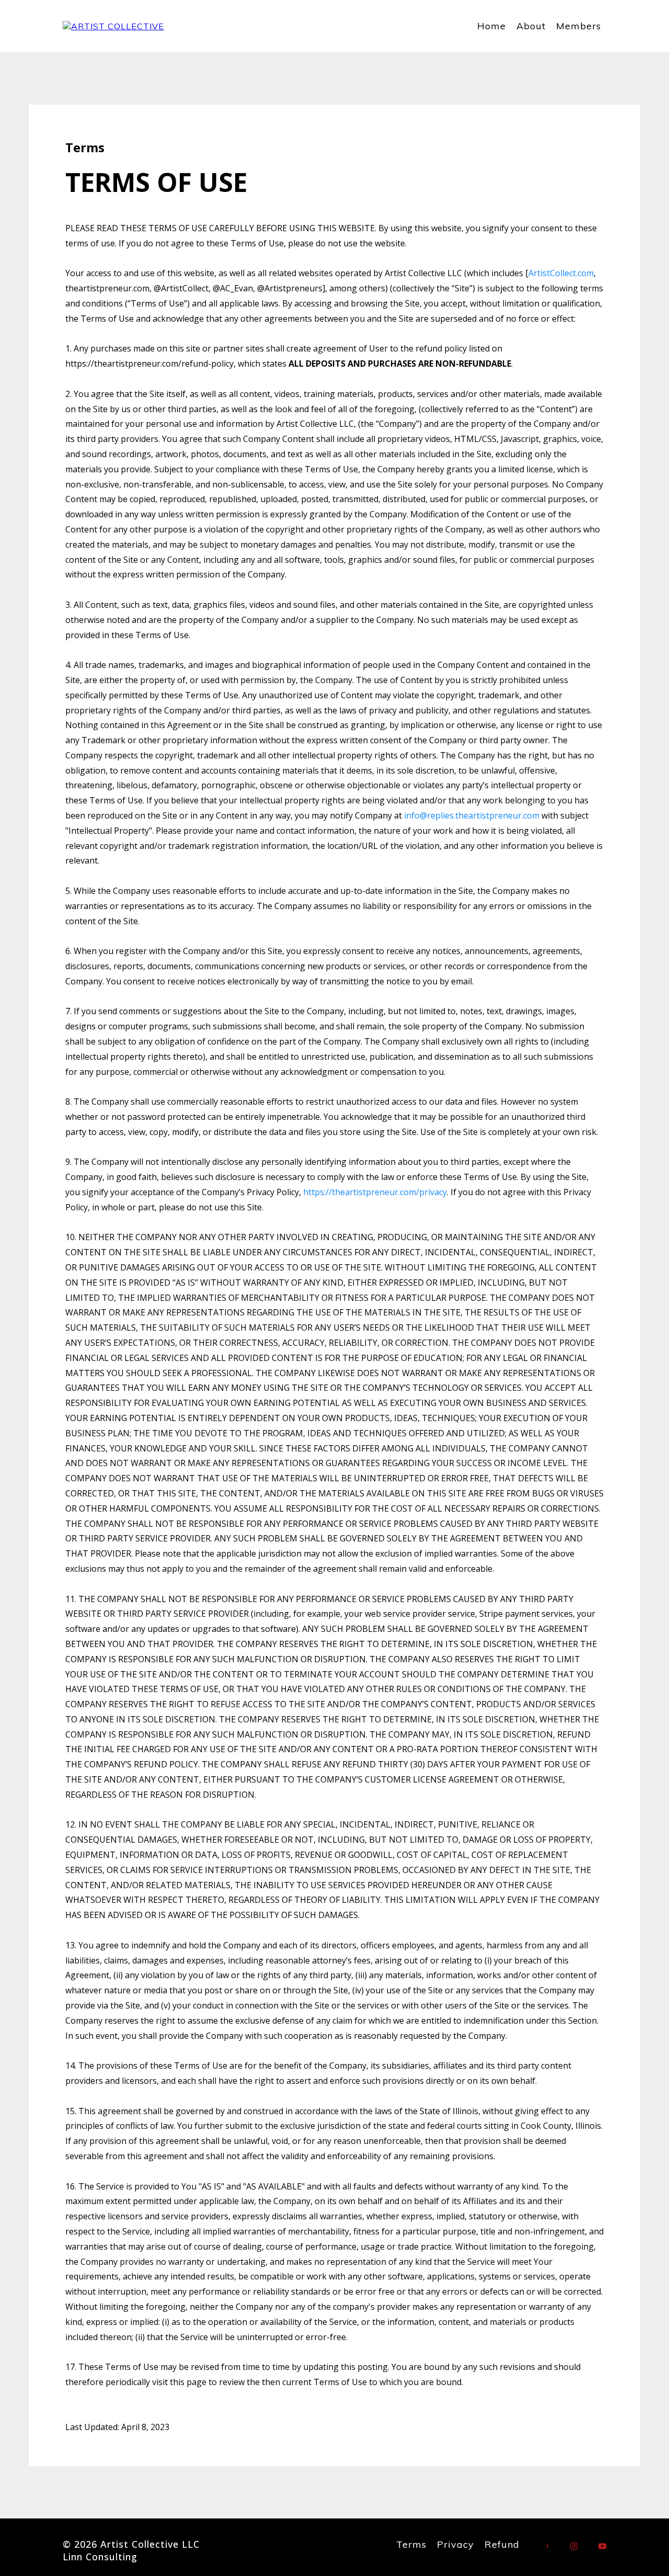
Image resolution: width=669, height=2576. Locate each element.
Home (492, 26)
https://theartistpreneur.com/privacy (375, 1192)
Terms (411, 2544)
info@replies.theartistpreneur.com (472, 815)
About (531, 26)
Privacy (455, 2544)
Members (579, 26)
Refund (502, 2544)
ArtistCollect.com (561, 273)
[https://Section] (113, 26)
